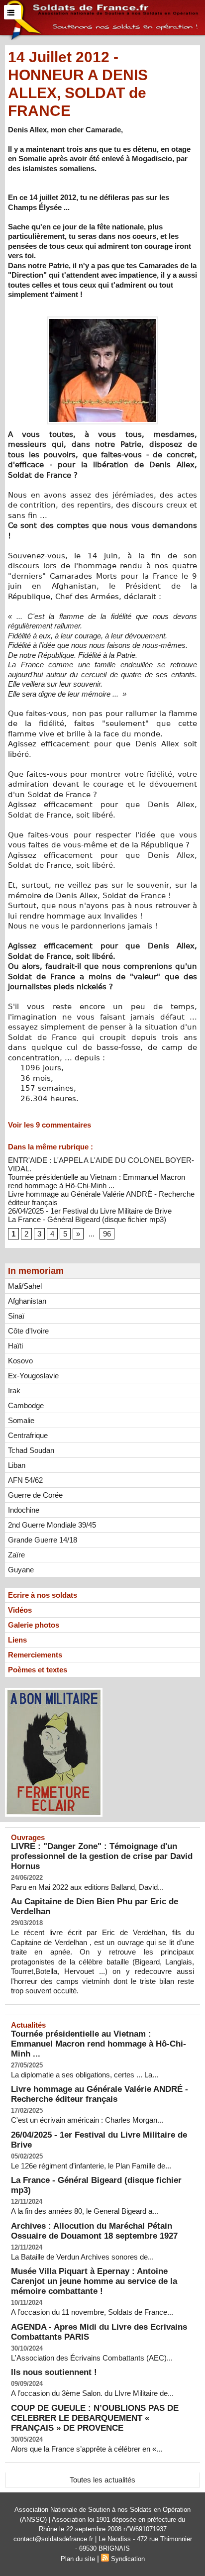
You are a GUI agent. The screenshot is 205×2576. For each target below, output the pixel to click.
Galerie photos (34, 1625)
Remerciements (35, 1655)
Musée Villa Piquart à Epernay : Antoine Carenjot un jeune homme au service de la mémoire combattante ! (94, 2281)
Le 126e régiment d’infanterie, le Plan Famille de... (91, 2166)
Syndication (128, 2559)
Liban (17, 1465)
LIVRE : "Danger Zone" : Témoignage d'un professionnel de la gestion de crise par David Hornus (102, 1856)
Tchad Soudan (31, 1450)
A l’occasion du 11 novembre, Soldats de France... (92, 2312)
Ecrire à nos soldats (43, 1595)
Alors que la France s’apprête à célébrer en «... (87, 2449)
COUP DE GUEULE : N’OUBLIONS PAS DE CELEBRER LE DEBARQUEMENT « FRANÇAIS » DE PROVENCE (95, 2418)
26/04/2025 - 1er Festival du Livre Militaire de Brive (90, 1211)
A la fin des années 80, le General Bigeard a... (85, 2211)
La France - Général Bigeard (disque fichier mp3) (87, 1219)
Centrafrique (28, 1435)
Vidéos (20, 1610)
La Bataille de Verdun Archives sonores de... (82, 2257)
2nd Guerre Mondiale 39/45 (52, 1525)
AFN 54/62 (25, 1480)
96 (107, 1234)
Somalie (21, 1420)
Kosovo (20, 1361)
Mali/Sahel (25, 1286)
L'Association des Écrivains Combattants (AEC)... (92, 2358)
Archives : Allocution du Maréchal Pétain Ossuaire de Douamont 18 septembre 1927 (94, 2231)
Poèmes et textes (38, 1670)
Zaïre (16, 1555)
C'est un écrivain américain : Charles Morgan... (87, 2120)
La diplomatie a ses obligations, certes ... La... (85, 2075)
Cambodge (26, 1405)
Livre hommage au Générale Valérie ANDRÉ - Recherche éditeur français (100, 2094)
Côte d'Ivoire (28, 1331)
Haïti (15, 1346)
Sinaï (16, 1316)
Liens (17, 1640)
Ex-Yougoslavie (33, 1376)
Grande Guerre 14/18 (43, 1540)
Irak (14, 1391)
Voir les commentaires (50, 1125)
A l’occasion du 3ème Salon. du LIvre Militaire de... (92, 2393)
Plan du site (78, 2559)
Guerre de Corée (35, 1495)
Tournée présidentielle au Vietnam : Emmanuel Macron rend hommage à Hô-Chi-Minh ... (97, 1181)
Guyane (21, 1570)
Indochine (24, 1510)
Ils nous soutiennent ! (54, 2372)
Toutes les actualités (102, 2480)
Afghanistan (27, 1301)
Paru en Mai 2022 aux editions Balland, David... (87, 1887)
